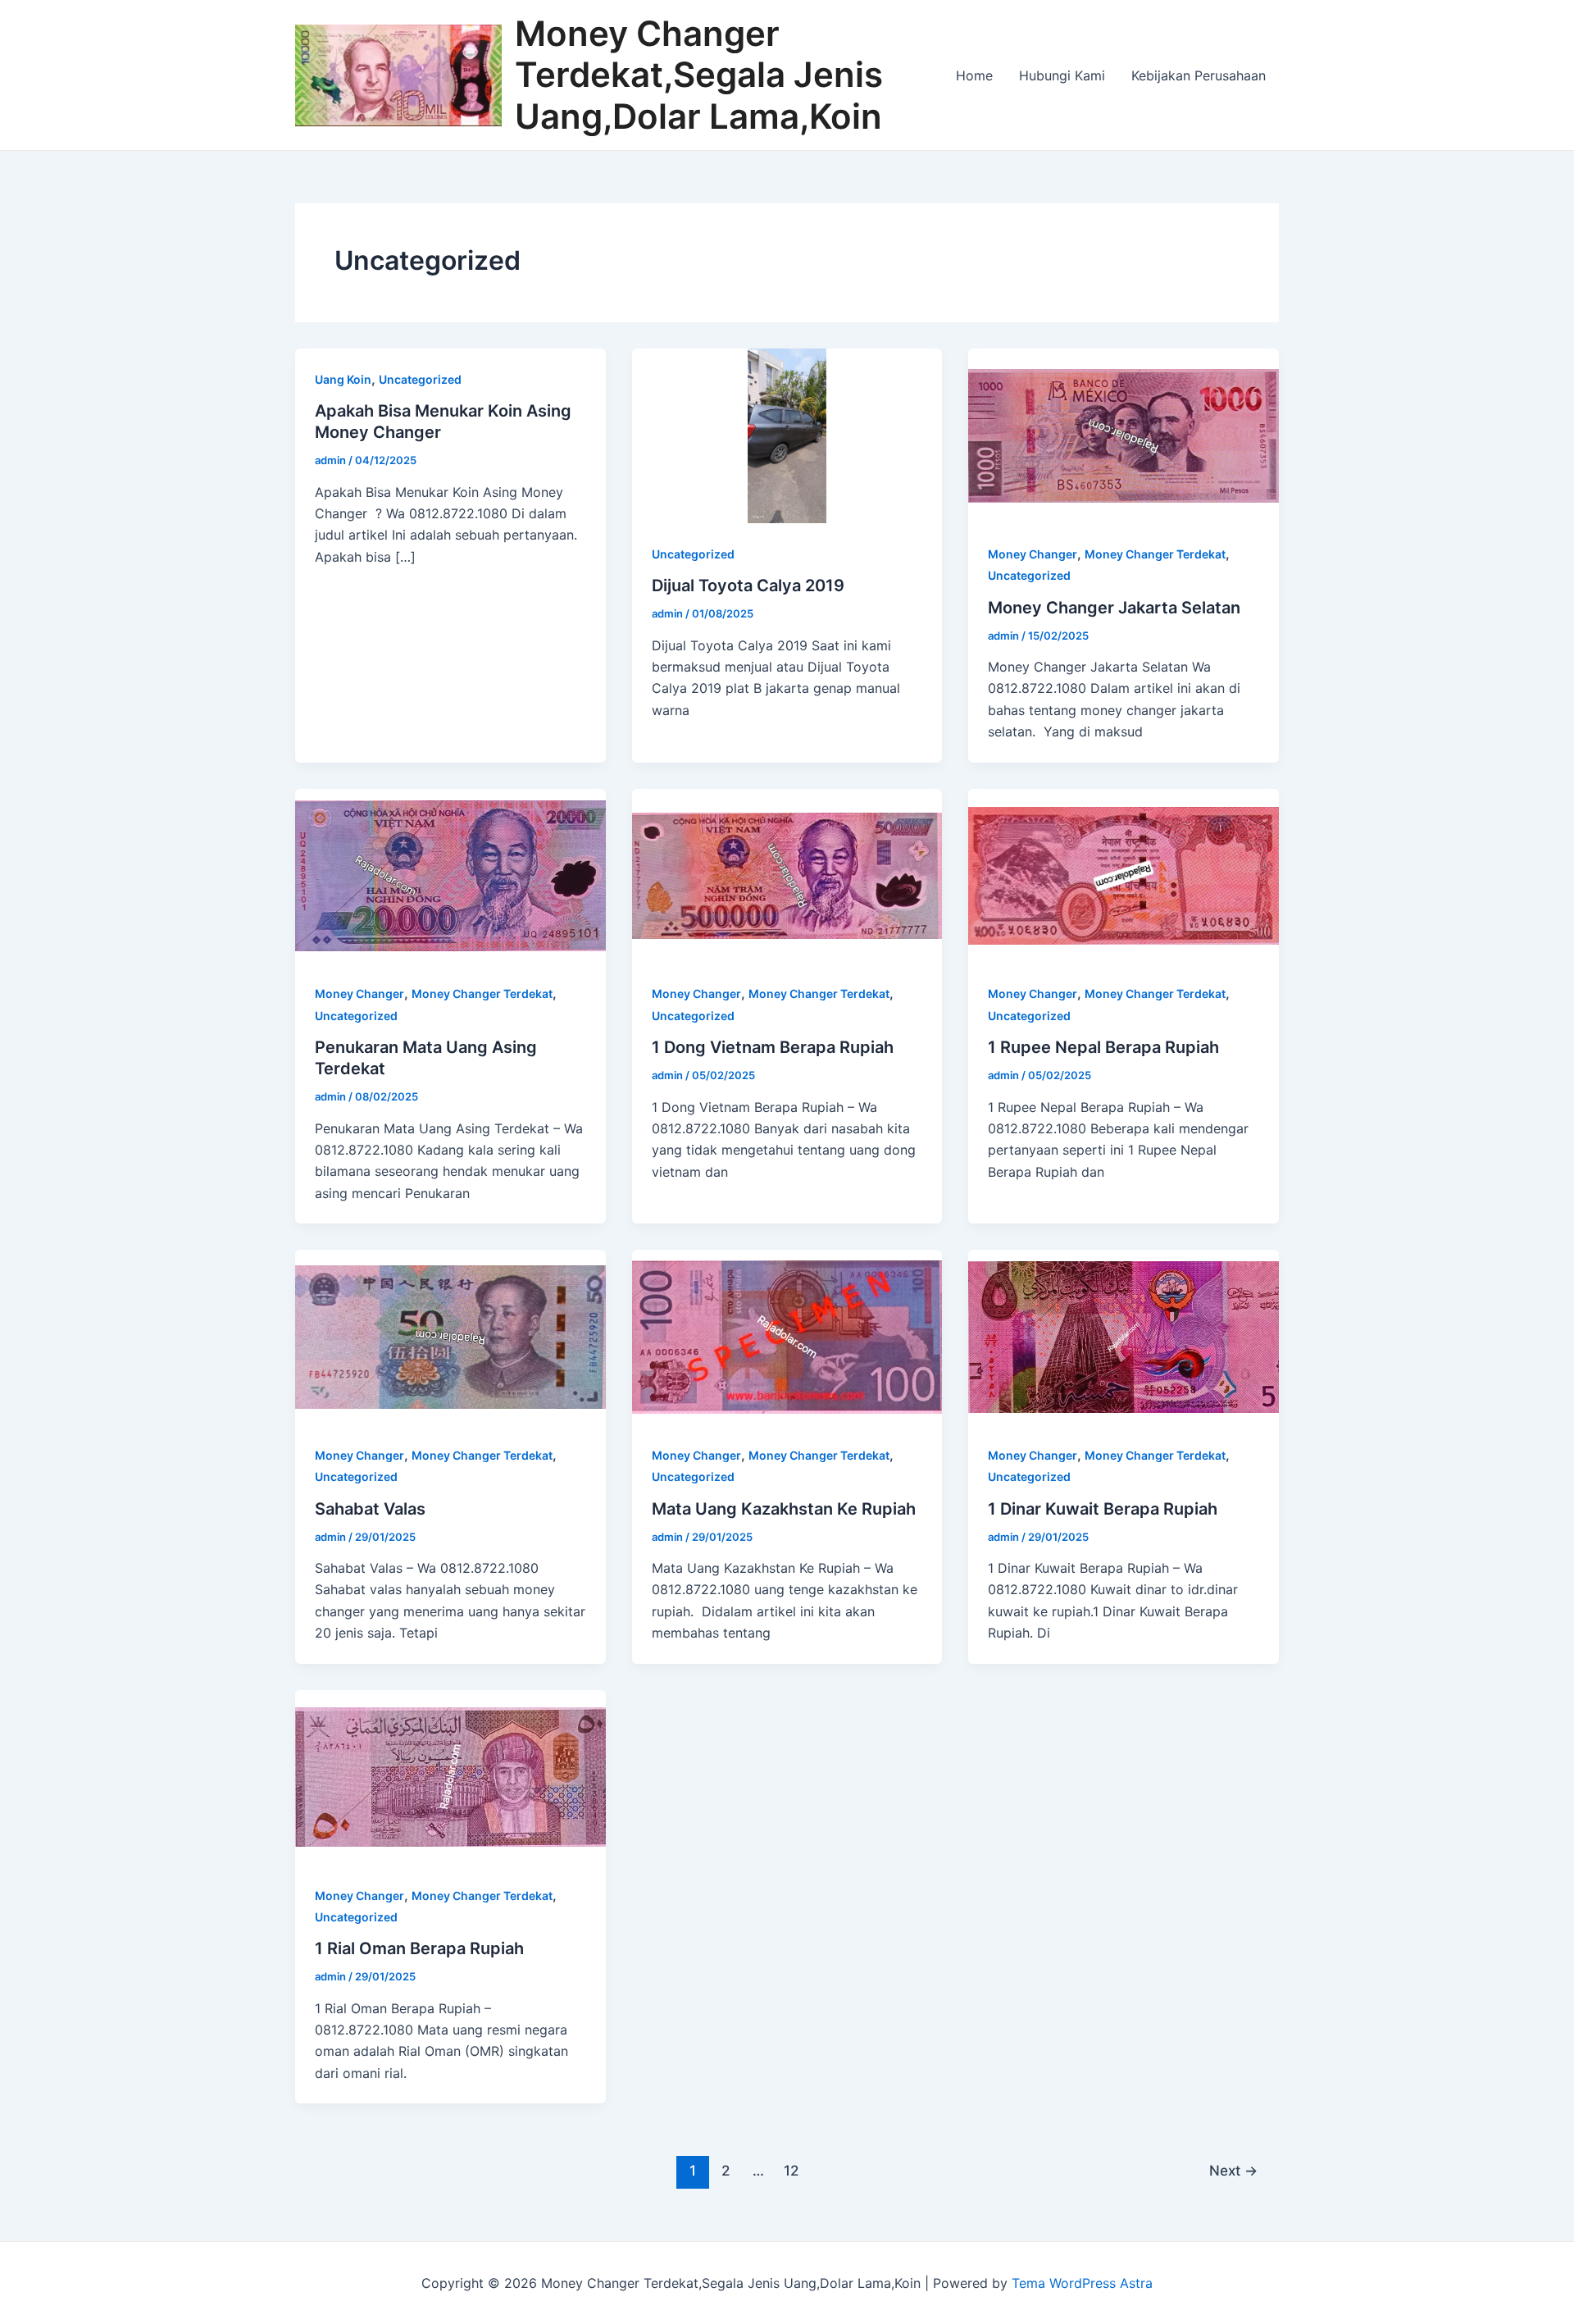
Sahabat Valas (370, 1509)
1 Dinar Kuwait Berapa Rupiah (1103, 1509)
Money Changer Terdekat (1155, 554)
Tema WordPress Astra (1082, 2283)
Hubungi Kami (1062, 75)
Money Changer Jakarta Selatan (1114, 608)
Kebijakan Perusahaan (1199, 75)
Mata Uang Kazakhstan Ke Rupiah (784, 1509)
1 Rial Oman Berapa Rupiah (419, 1948)
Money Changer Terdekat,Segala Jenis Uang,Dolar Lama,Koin (699, 75)
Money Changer (1033, 554)
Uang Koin (343, 379)
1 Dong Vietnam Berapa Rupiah (773, 1047)
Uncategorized (420, 379)
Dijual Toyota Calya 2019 (748, 586)
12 (791, 2170)
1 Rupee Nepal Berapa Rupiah (1103, 1047)
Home (974, 75)
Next (1233, 2170)
